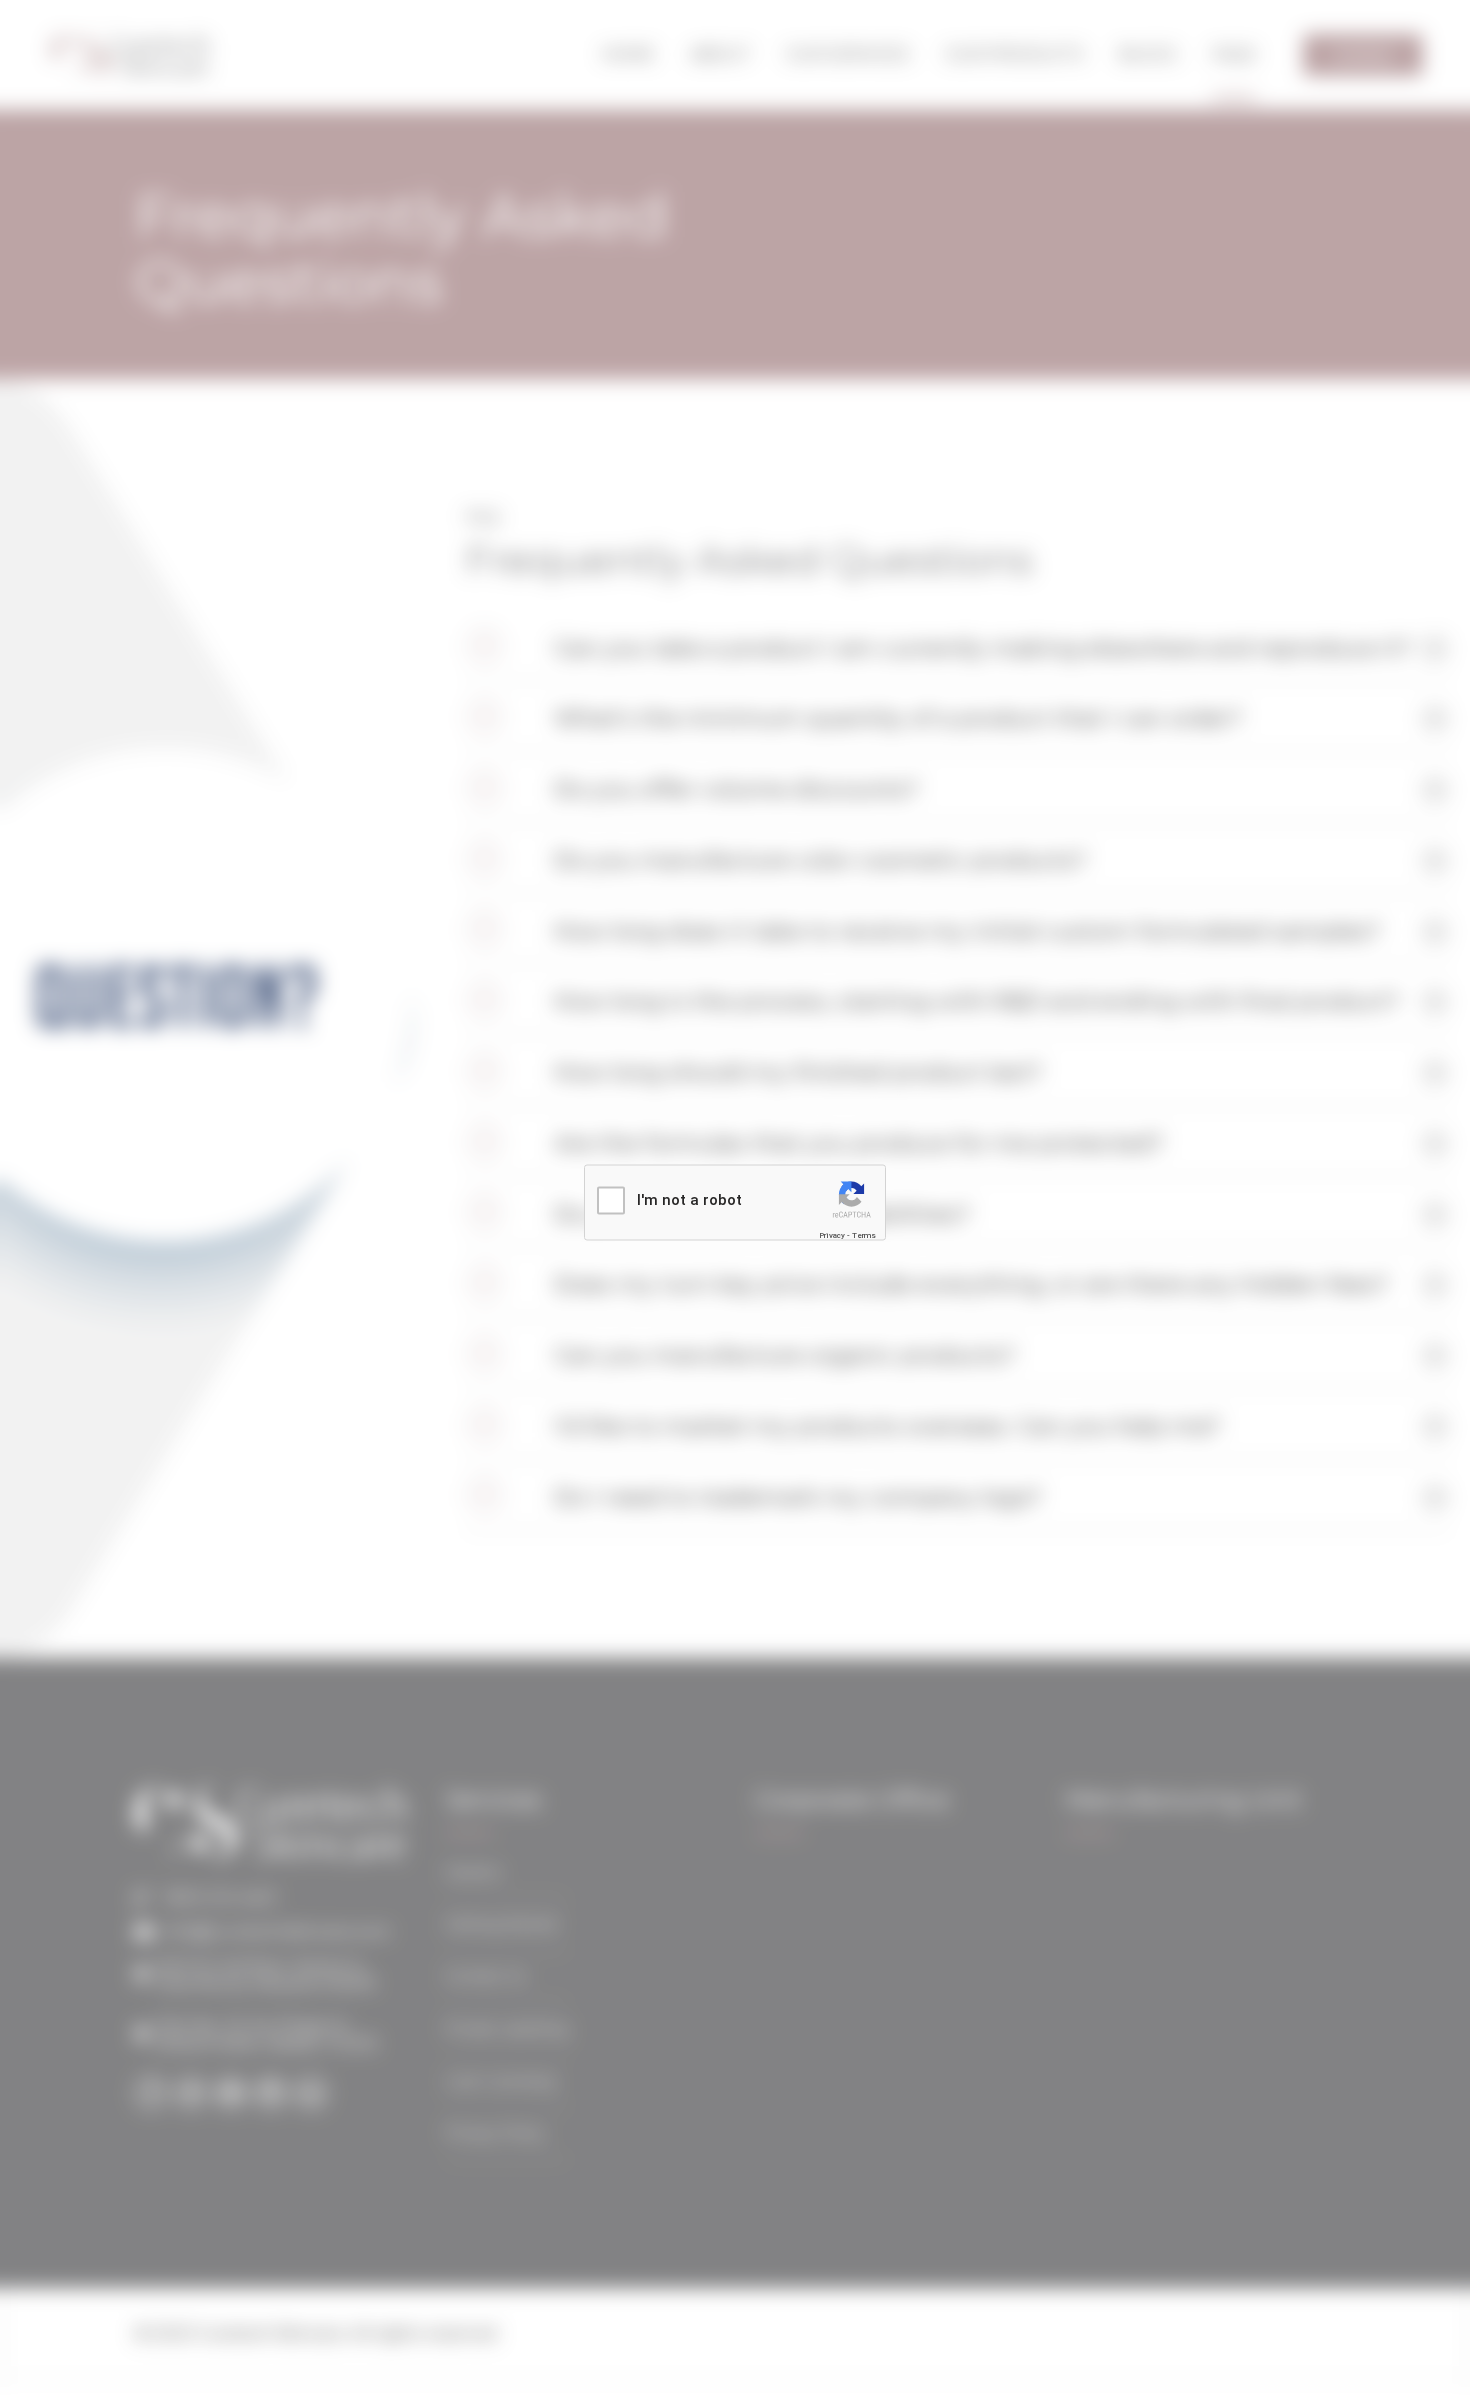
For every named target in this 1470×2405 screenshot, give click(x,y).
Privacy (832, 1234)
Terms (864, 1234)
